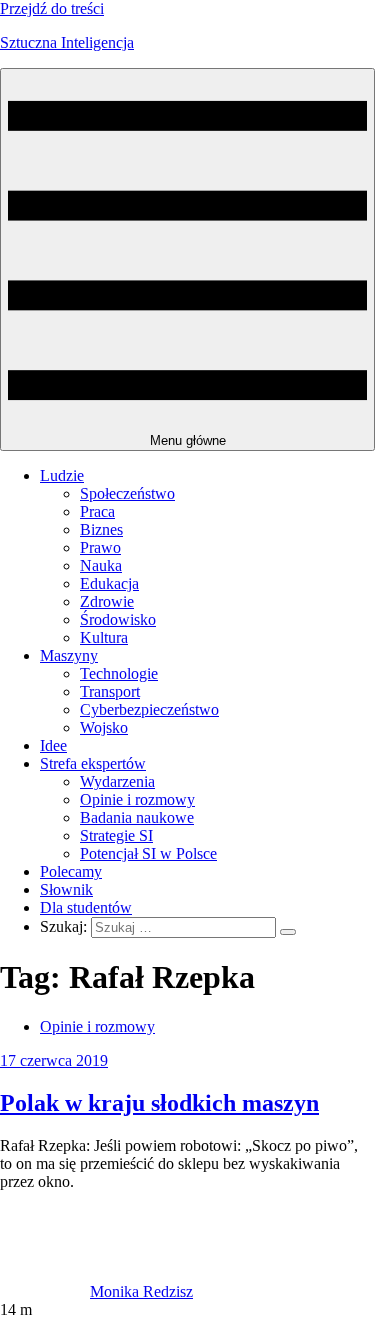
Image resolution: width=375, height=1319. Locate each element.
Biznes (101, 529)
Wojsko (104, 727)
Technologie (119, 673)
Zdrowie (107, 601)
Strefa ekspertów (93, 763)
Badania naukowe (137, 817)
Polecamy (71, 871)
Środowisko (118, 619)
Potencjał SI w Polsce (148, 853)
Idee (53, 745)
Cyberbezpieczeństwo (149, 709)
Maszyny (69, 655)
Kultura (104, 637)
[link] (45, 1291)
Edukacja (109, 583)
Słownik (66, 889)
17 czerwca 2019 (54, 1060)
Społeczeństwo (127, 493)
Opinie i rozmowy (137, 799)
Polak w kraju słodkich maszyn (159, 1103)
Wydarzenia (117, 781)
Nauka (101, 565)
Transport (110, 691)
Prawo (100, 547)
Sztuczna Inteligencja (67, 42)
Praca (97, 511)
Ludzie (62, 475)
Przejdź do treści (52, 8)
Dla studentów (86, 907)
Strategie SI (116, 835)
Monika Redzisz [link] (141, 1291)
